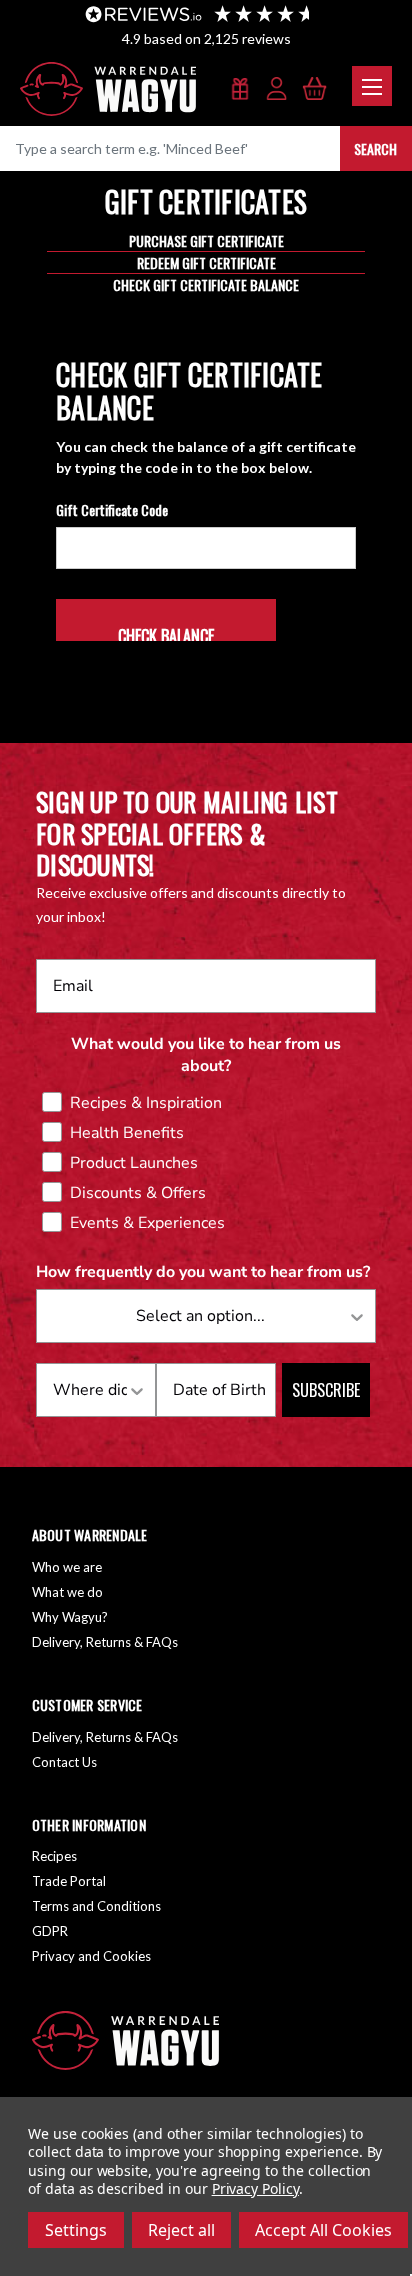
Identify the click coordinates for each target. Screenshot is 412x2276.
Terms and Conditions (96, 1906)
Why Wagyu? (70, 1617)
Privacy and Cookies (91, 1956)
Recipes (54, 1856)
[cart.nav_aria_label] (314, 90)
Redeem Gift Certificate (206, 262)
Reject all (181, 2230)
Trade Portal (69, 1881)
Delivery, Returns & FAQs (105, 1642)
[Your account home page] (277, 90)
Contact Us (64, 1762)
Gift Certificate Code (112, 509)
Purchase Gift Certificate (206, 240)
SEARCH (375, 148)
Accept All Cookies (323, 2230)
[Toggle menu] (372, 86)
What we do (67, 1592)
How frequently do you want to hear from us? (203, 1272)
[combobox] (200, 1316)
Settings (76, 2230)
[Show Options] (357, 1316)
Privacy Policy (255, 2188)
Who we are (67, 1567)
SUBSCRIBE (326, 1390)
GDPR (50, 1931)
